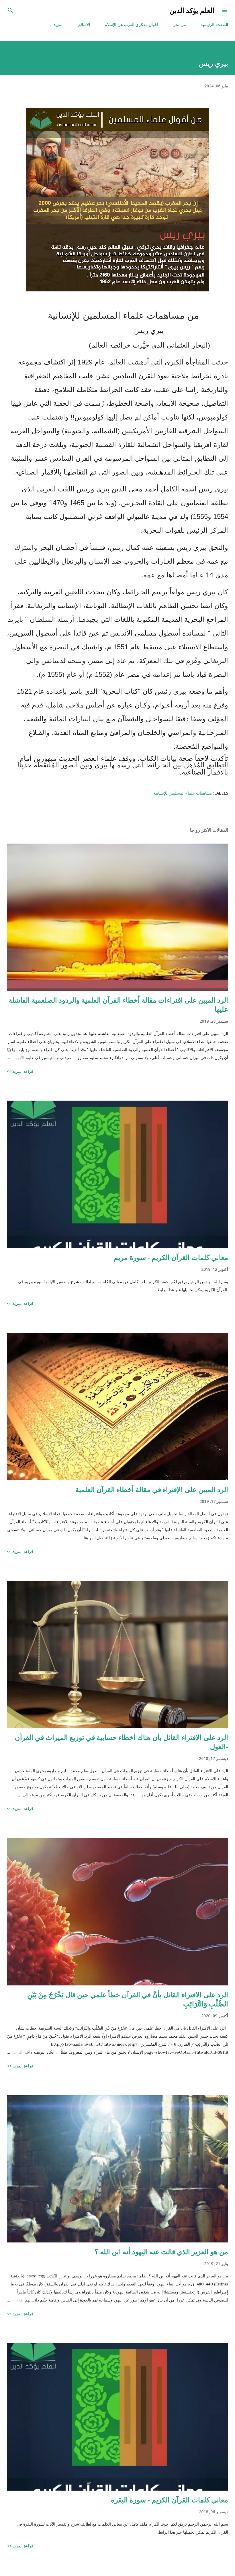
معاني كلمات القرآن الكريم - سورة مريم (171, 1257)
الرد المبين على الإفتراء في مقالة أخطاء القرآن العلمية (152, 1489)
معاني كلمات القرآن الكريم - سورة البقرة (170, 2500)
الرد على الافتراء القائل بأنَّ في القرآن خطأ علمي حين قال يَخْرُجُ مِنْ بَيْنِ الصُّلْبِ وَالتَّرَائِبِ (128, 1999)
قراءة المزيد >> (20, 1071)
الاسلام (84, 24)
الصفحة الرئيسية (214, 24)
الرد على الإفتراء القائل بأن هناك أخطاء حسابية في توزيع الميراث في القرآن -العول (122, 1742)
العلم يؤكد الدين (192, 10)
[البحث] (10, 10)
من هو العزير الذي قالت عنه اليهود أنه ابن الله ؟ (161, 2251)
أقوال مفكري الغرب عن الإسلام (131, 24)
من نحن (179, 24)
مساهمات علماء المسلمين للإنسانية (183, 793)
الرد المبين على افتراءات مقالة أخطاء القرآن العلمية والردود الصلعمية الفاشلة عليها (118, 1004)
